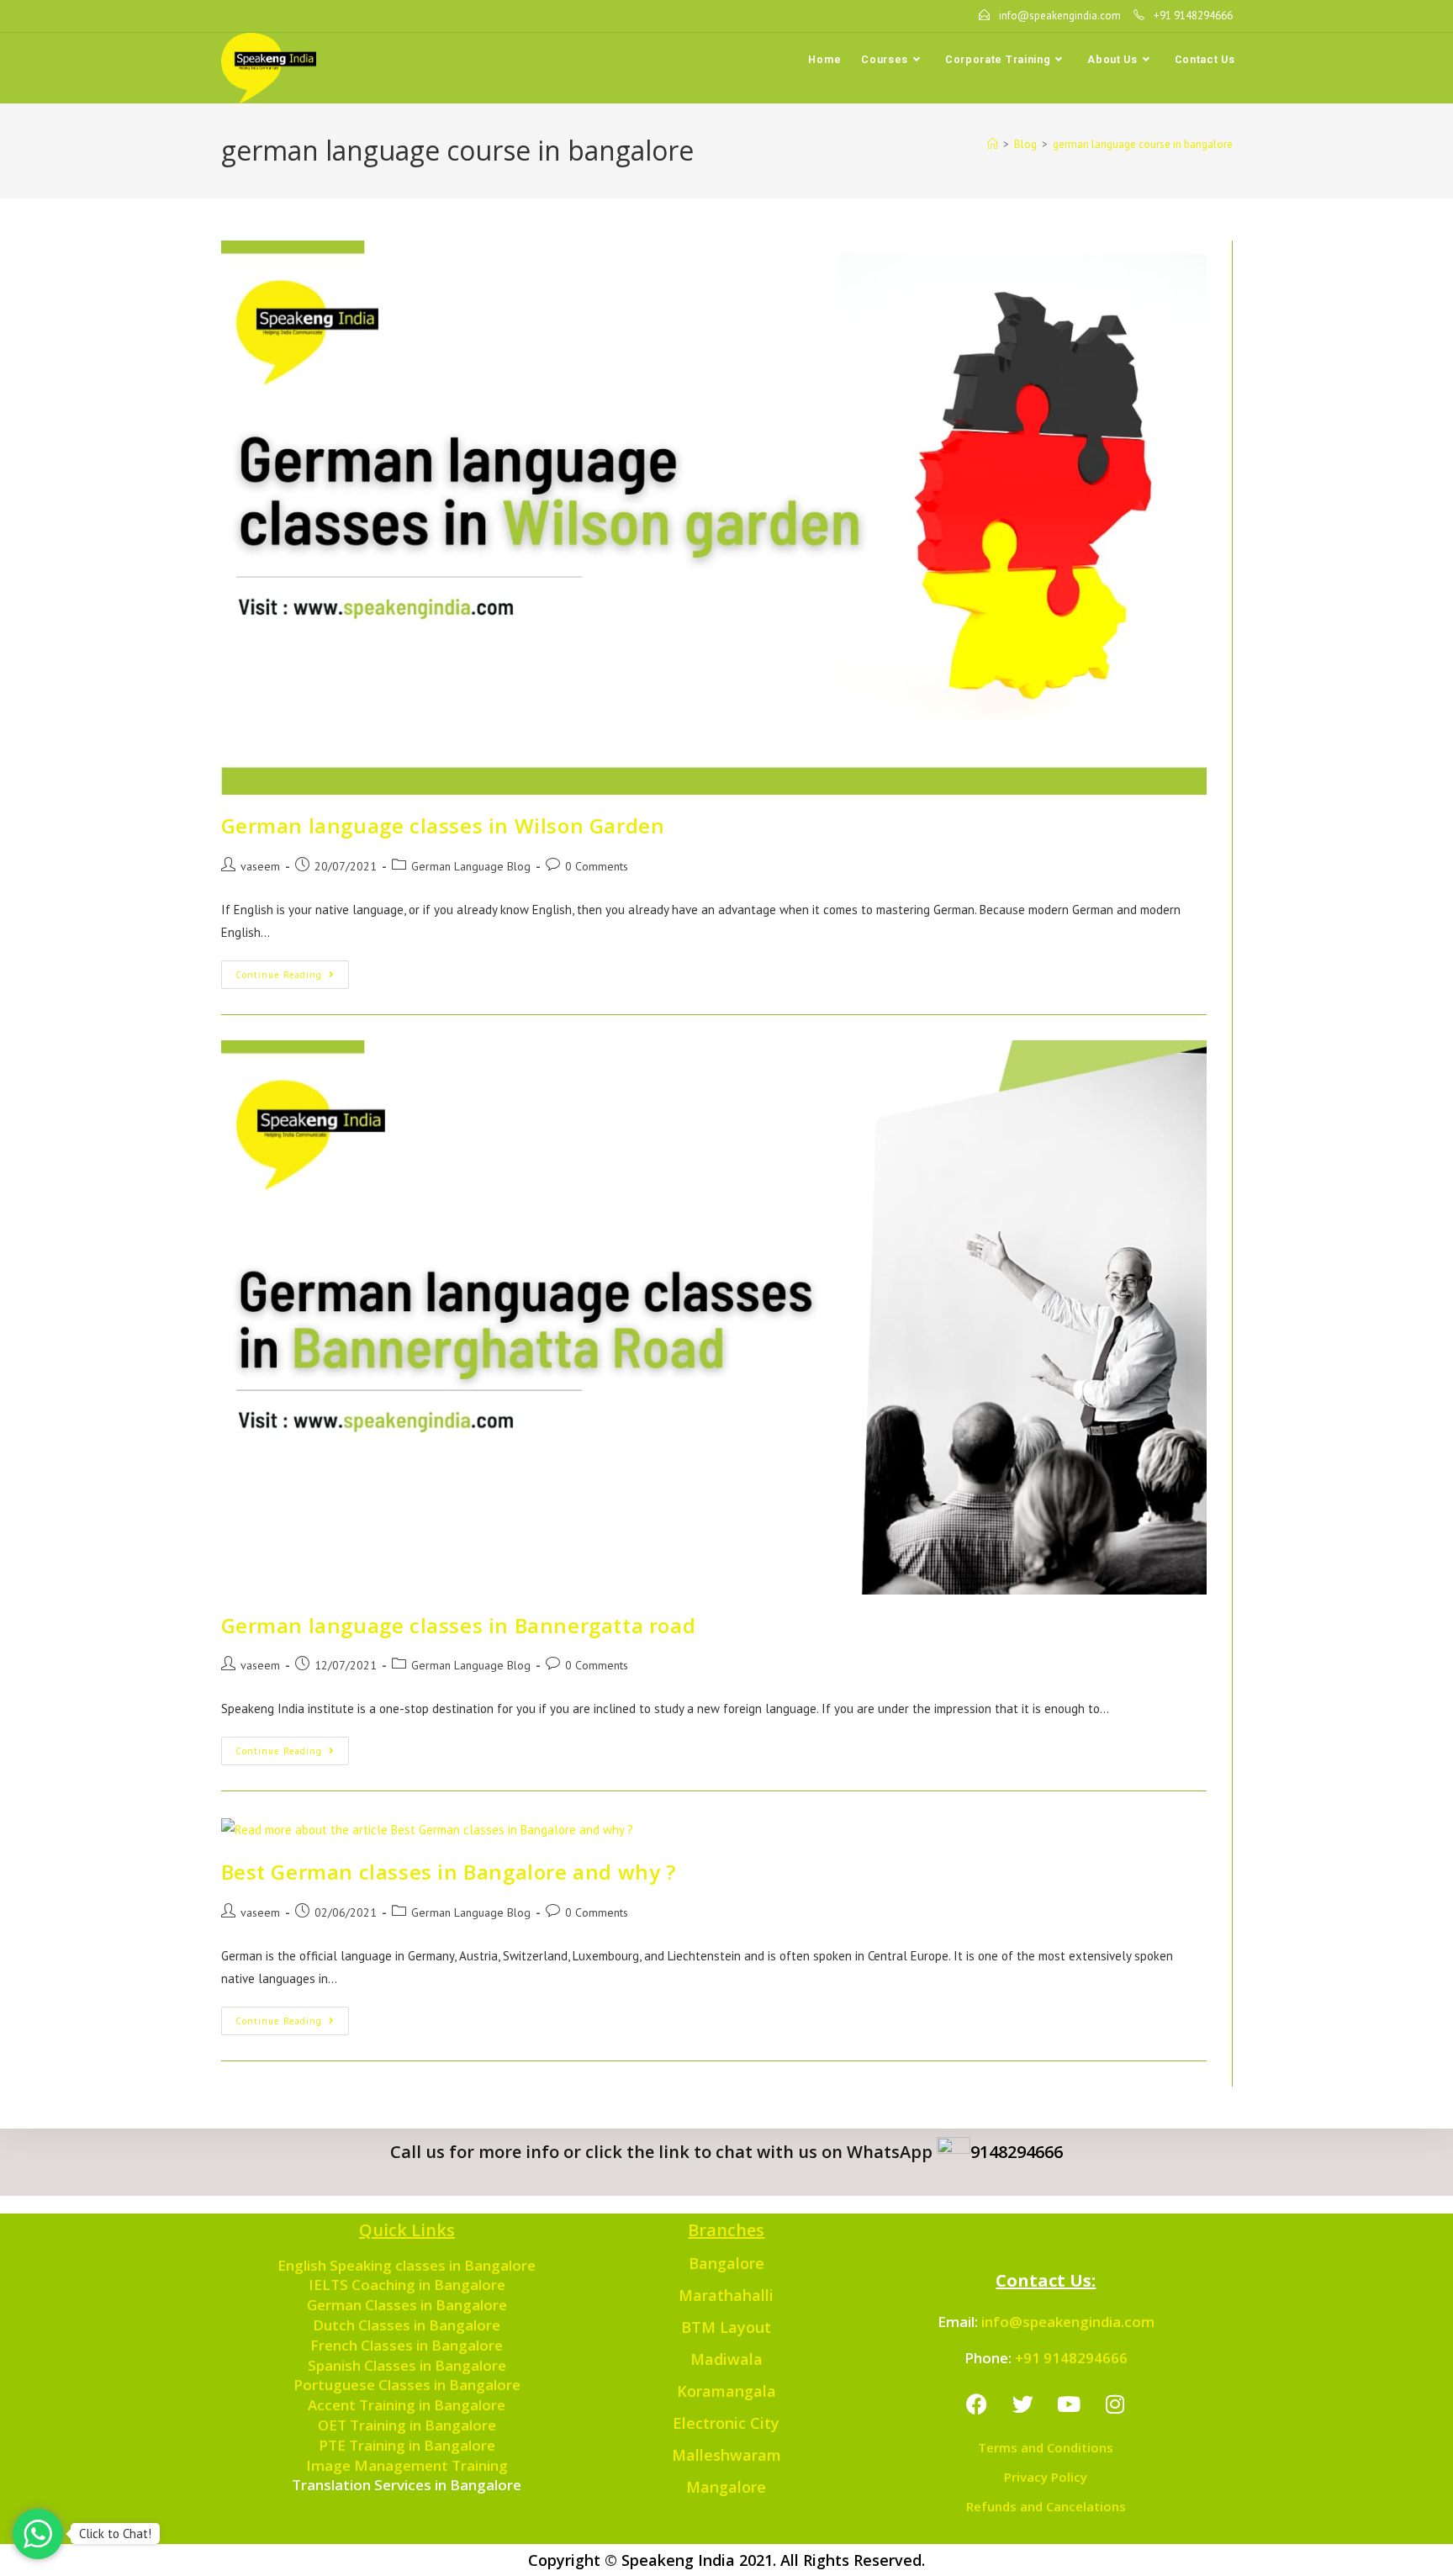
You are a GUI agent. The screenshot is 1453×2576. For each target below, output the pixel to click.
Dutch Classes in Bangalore (407, 2325)
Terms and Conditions (1046, 2447)
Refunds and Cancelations (1046, 2506)
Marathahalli (726, 2295)
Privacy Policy (1046, 2477)
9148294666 (1017, 2152)
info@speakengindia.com (1068, 2322)
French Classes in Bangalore (407, 2345)
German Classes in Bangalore (407, 2305)
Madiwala (726, 2359)
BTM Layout (726, 2327)
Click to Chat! (115, 2534)
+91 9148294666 (1071, 2358)
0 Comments (597, 866)
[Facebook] (976, 2404)
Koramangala (726, 2391)
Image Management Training (407, 2465)
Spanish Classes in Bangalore (407, 2365)
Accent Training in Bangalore (407, 2405)
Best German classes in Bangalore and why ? (449, 1872)
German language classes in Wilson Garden (443, 825)
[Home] (993, 144)
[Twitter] (1022, 2404)
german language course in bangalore (1143, 144)
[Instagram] (1115, 2404)
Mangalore (726, 2487)
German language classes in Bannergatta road (459, 1625)
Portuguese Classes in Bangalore (407, 2385)
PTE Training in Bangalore (407, 2445)
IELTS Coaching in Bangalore (407, 2285)
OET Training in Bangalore (407, 2425)
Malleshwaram (726, 2455)
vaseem (260, 866)
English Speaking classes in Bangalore (407, 2265)
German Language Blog (471, 866)
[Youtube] (1069, 2404)
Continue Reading (292, 971)
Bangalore (726, 2263)
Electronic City (726, 2423)
